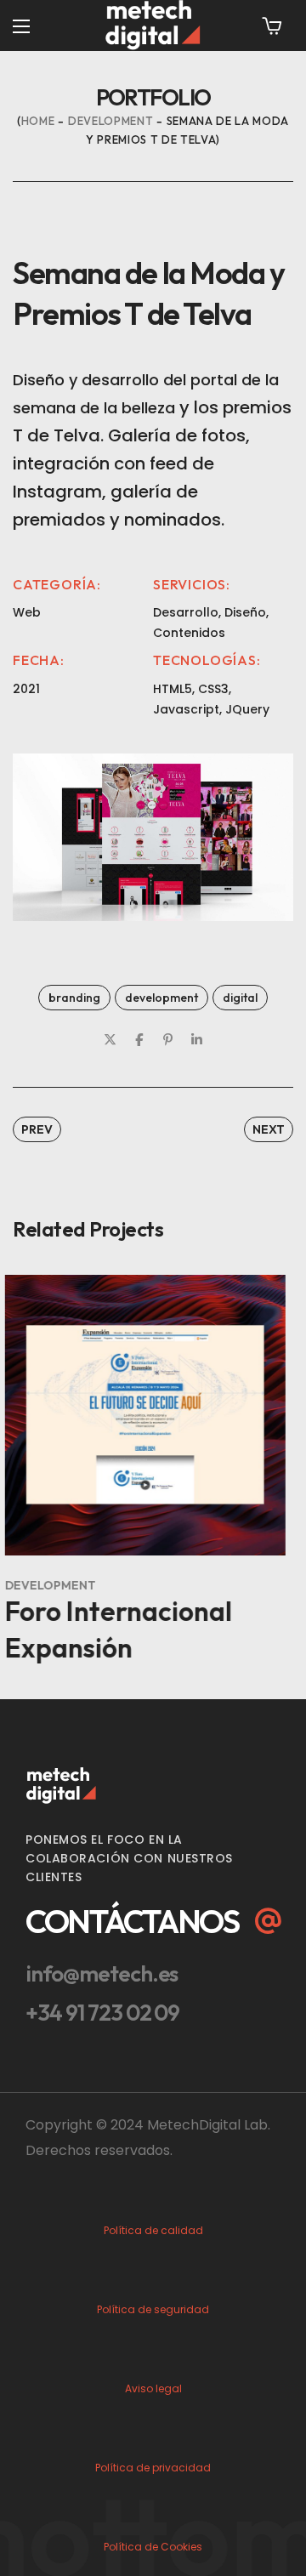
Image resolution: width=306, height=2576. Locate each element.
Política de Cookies (153, 2547)
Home (38, 121)
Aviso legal (153, 2388)
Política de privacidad (153, 2468)
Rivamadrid (128, 1611)
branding (74, 998)
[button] (272, 26)
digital (240, 998)
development (110, 121)
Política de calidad (153, 2230)
